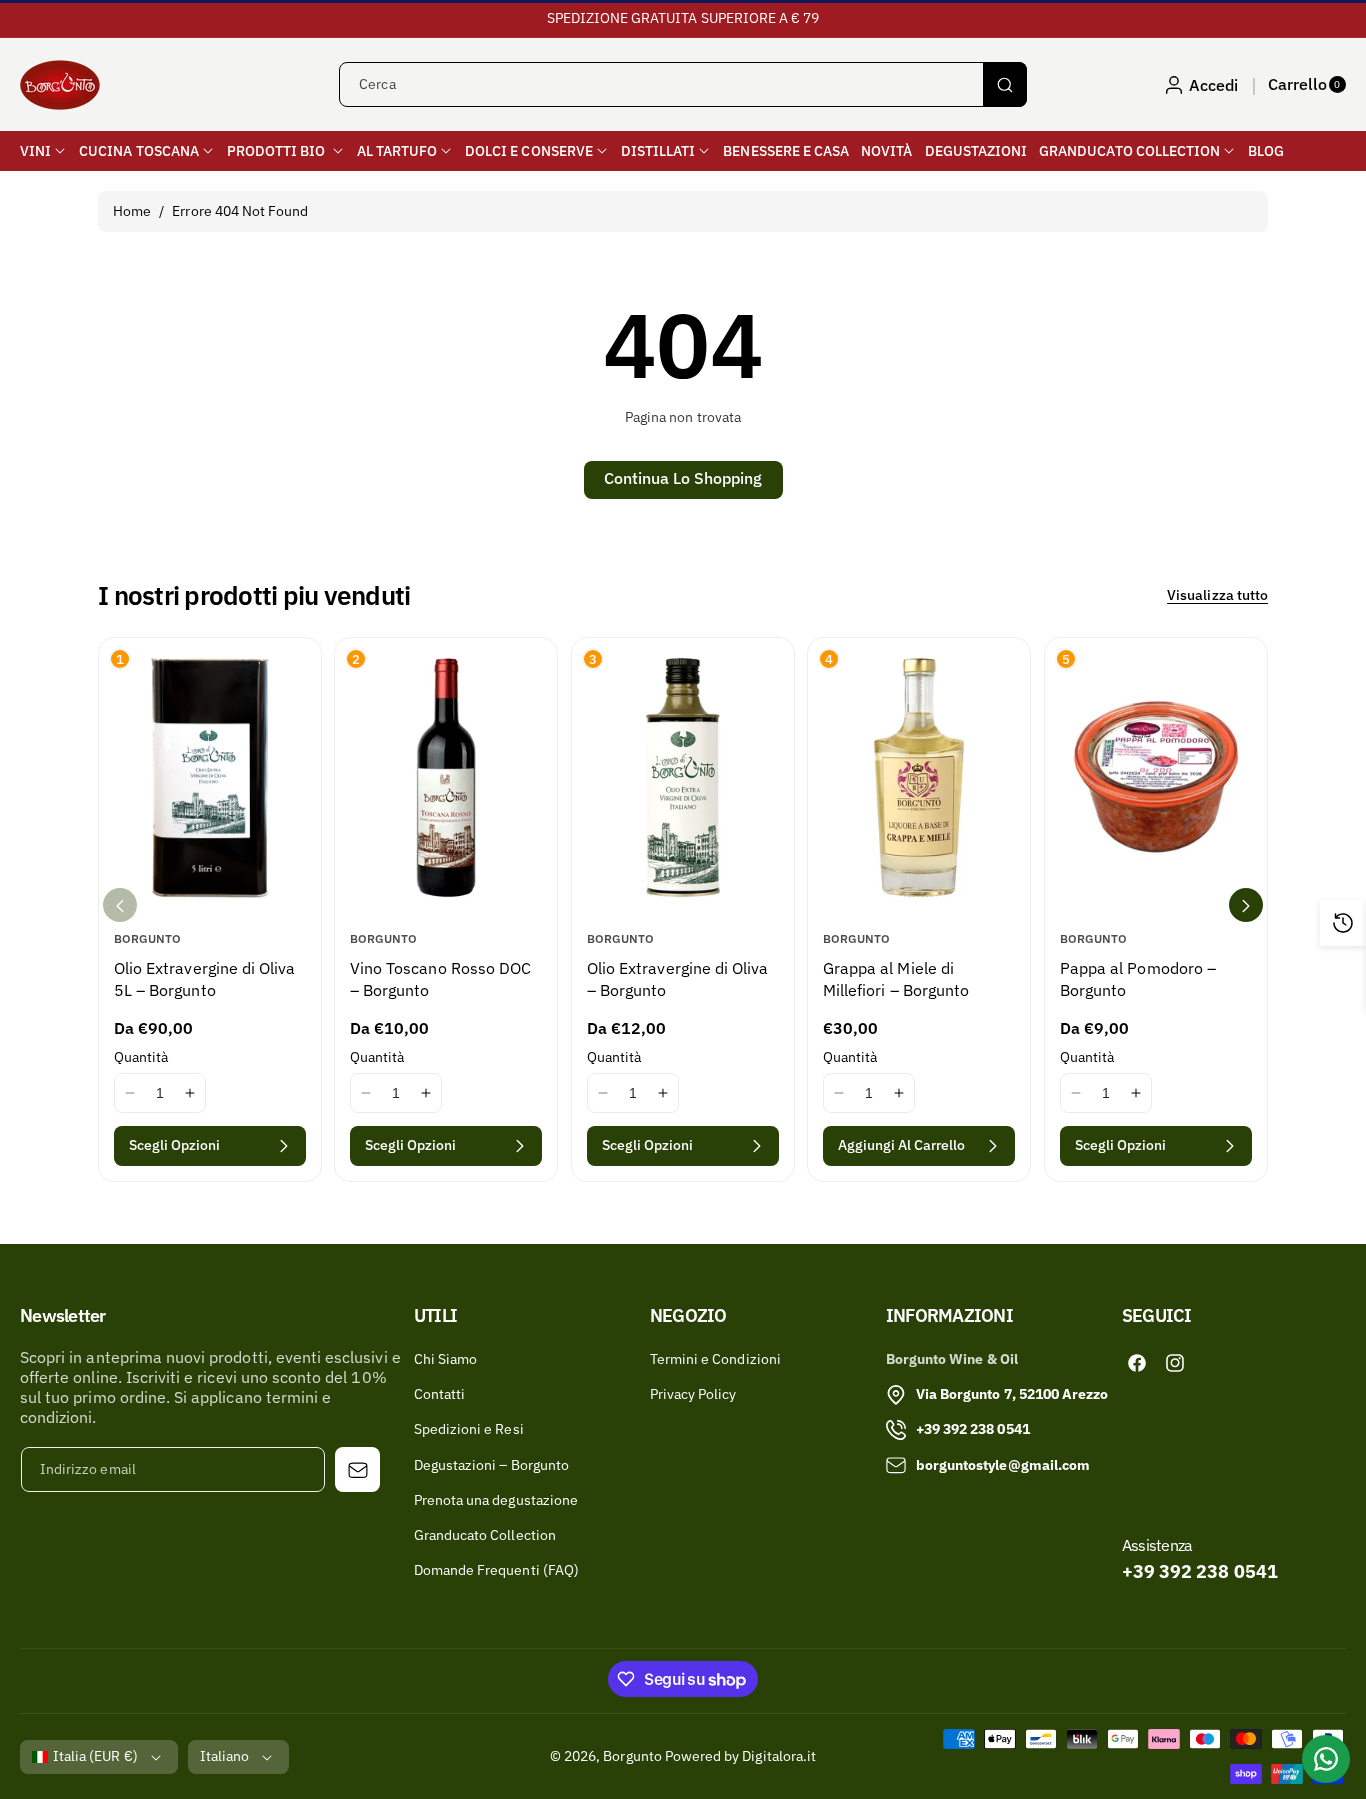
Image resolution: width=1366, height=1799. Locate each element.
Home (132, 211)
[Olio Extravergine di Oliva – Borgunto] (683, 777)
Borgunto (632, 1756)
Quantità (141, 1058)
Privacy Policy (693, 1394)
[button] (1307, 85)
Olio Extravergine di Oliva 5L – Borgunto (204, 979)
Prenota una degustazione (496, 1500)
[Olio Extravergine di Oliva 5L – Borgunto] (210, 777)
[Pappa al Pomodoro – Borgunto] (1156, 777)
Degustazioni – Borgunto (491, 1465)
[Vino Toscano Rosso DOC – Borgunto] (446, 777)
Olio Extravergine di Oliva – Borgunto (677, 979)
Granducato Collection (485, 1535)
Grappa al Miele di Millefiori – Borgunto (896, 979)
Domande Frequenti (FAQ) (496, 1570)
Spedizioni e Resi (469, 1429)
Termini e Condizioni (715, 1359)
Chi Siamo (445, 1359)
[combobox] (682, 84)
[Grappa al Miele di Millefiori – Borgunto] (919, 777)
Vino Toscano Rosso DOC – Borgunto (440, 979)
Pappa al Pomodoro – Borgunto (1138, 979)
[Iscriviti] (357, 1469)
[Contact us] (1326, 1759)
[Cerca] (1005, 84)
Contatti (439, 1394)
